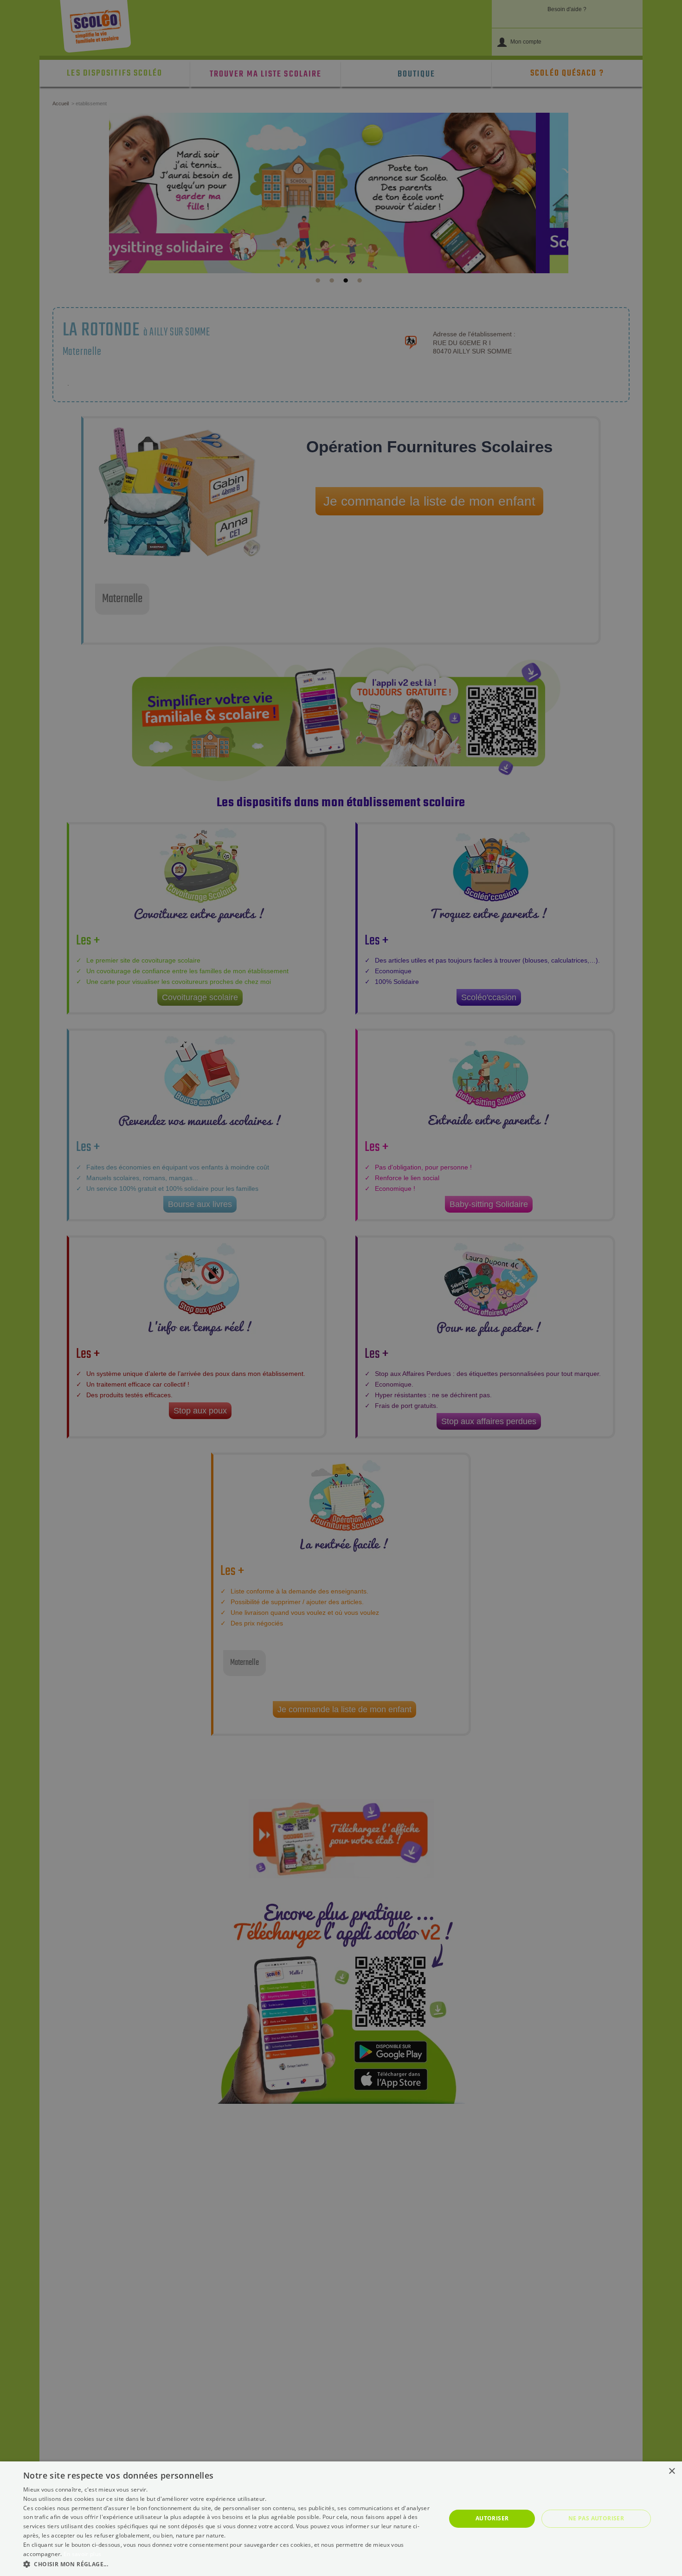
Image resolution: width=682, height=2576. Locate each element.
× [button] (672, 2471)
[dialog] (341, 2519)
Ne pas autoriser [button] (596, 2518)
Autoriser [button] (492, 2518)
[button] (228, 2564)
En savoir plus (82, 2554)
